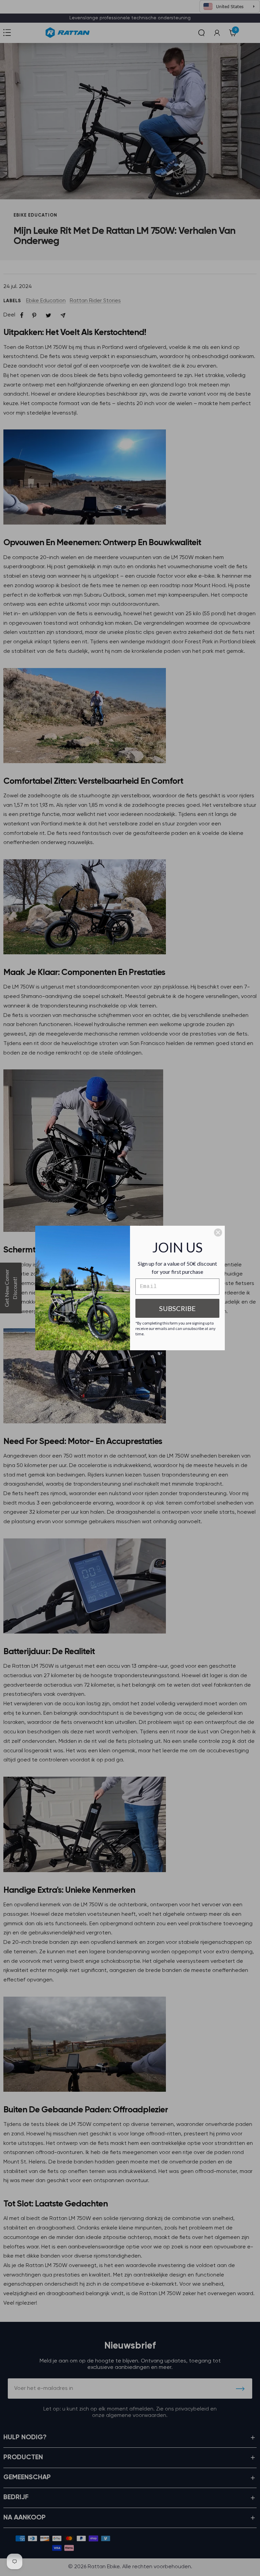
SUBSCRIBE (177, 1308)
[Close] (218, 1233)
